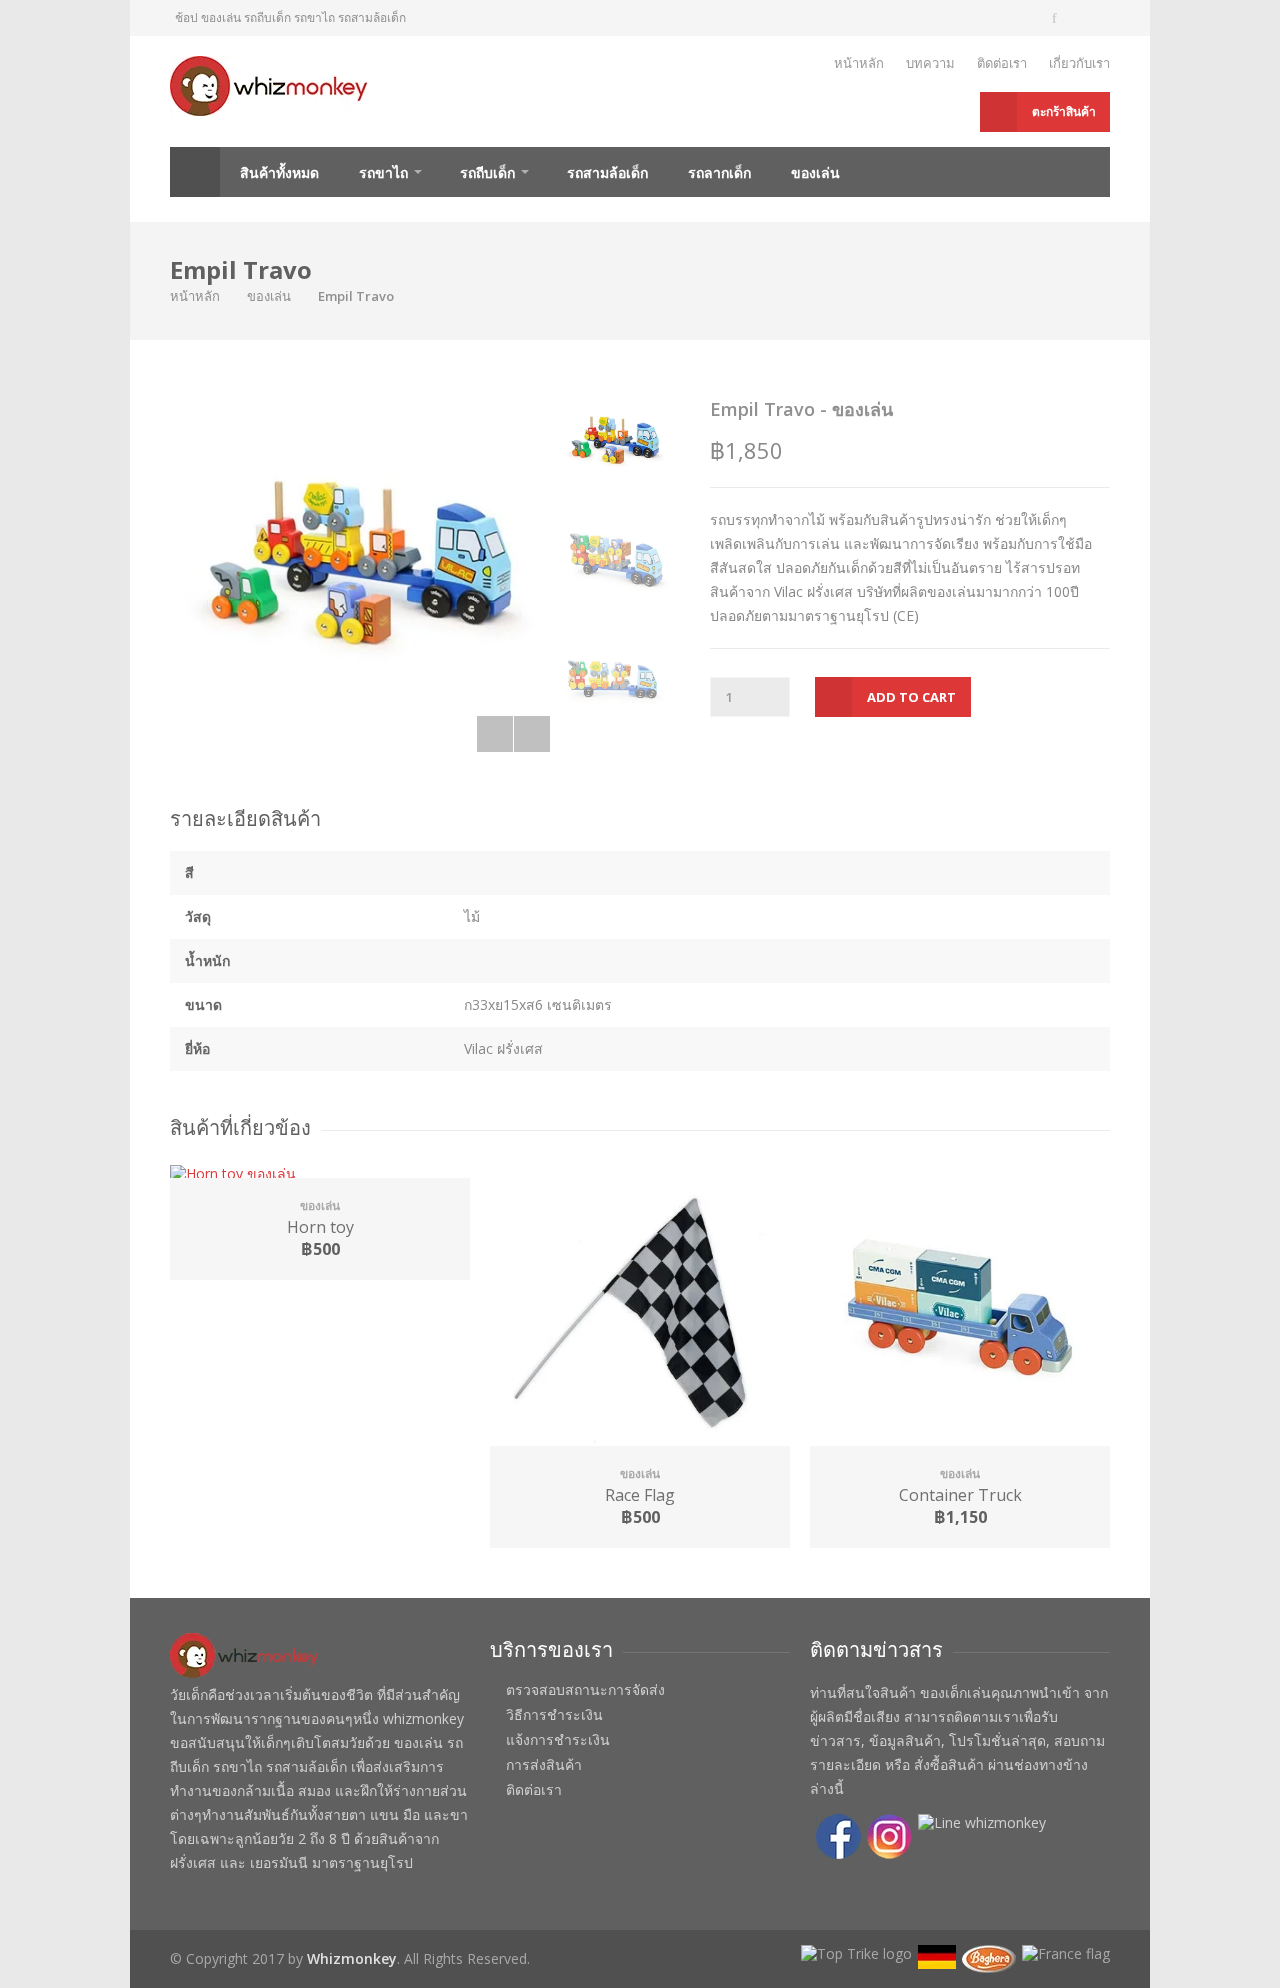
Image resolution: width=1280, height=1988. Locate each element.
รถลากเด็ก (719, 172)
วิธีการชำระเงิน (554, 1715)
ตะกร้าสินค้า (1064, 111)
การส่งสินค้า (544, 1765)
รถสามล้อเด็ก (607, 172)
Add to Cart (911, 697)
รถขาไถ (383, 172)
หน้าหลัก (859, 63)
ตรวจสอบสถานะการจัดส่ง (585, 1690)
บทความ (930, 63)
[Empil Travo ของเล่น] (360, 571)
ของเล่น (815, 172)
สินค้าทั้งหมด (279, 172)
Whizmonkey (352, 1958)
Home (195, 172)
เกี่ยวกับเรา (1079, 63)
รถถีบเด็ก (487, 172)
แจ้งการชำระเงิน (558, 1740)
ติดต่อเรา (1002, 63)
